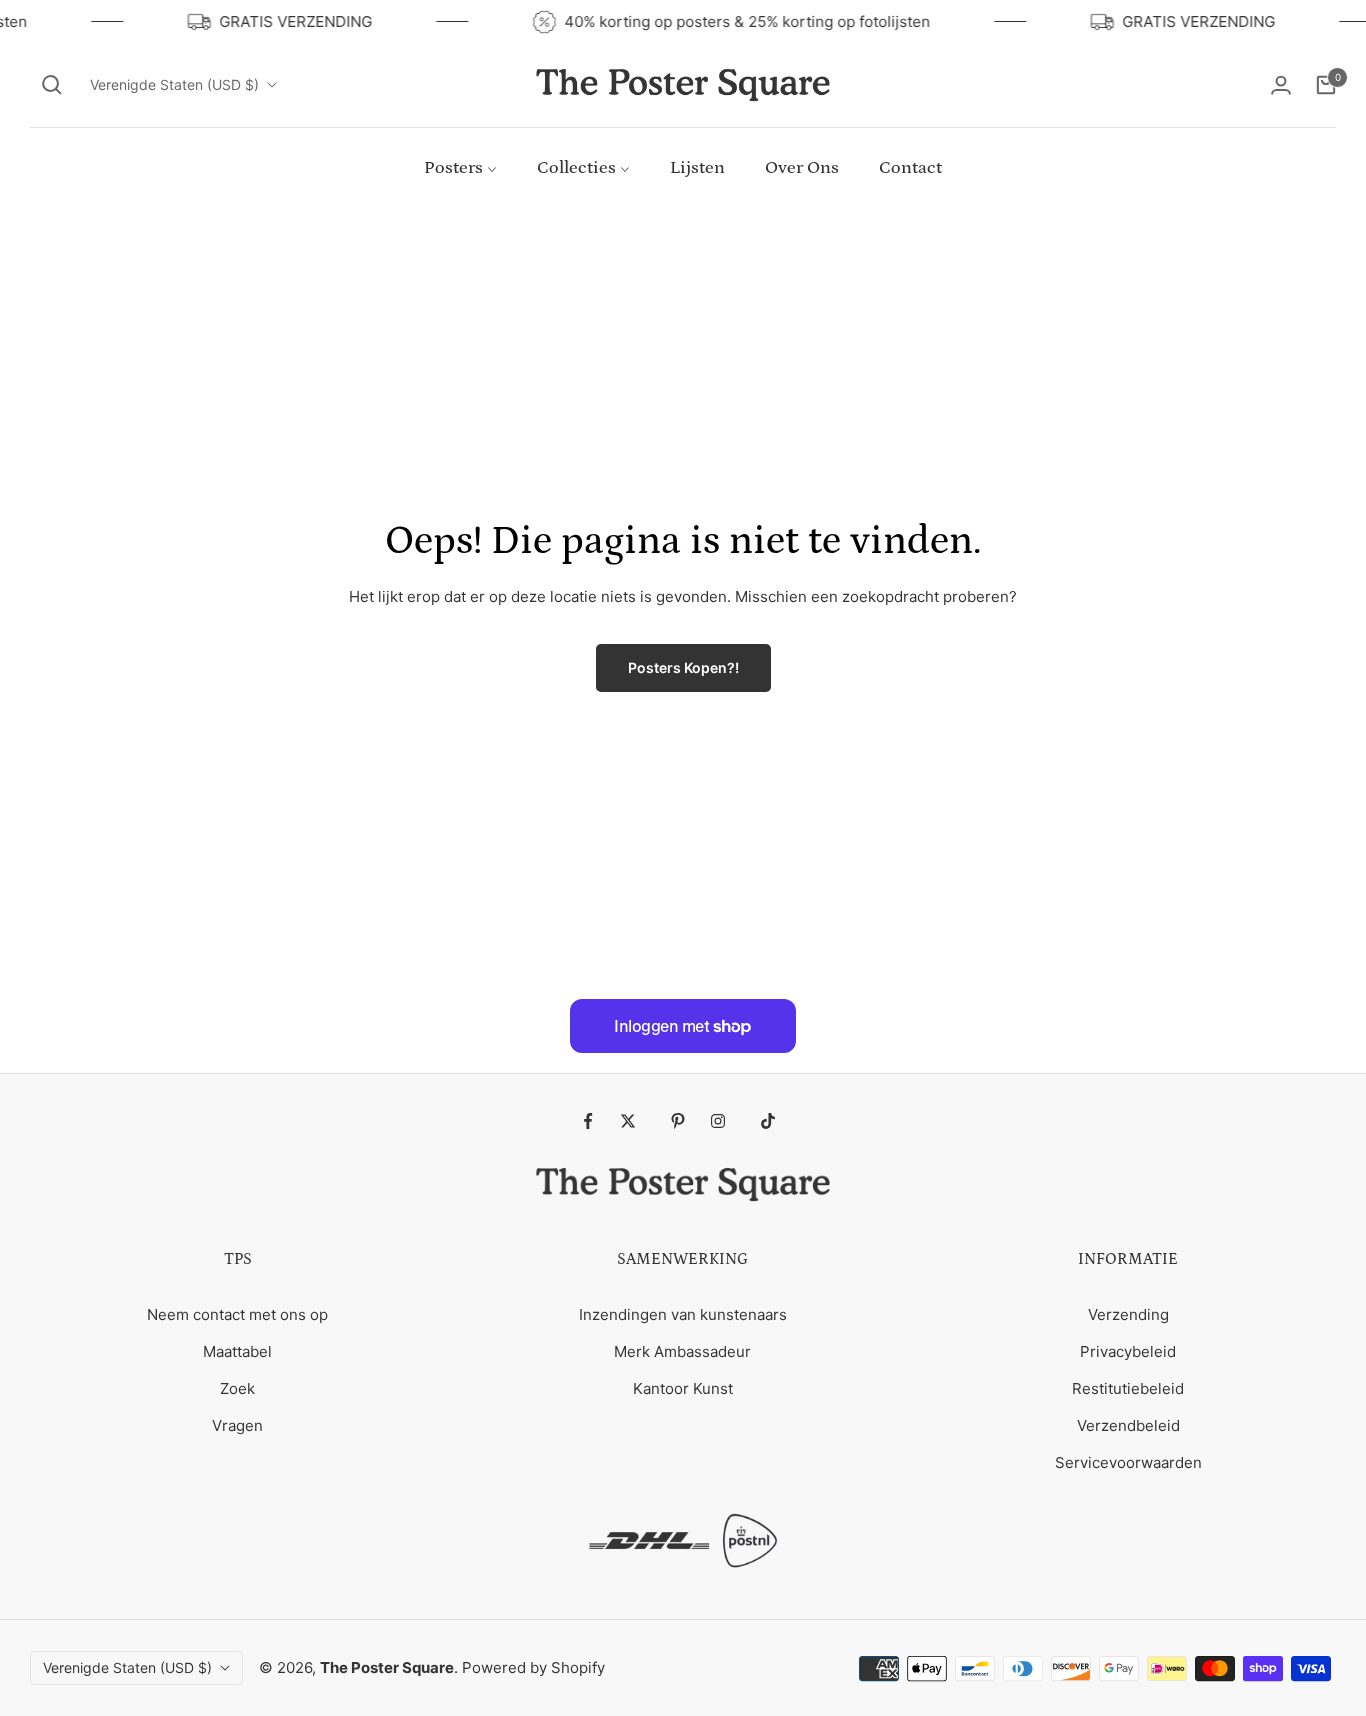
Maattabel (237, 1351)
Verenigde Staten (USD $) (174, 84)
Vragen (237, 1425)
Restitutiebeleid (1128, 1388)
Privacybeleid (1128, 1351)
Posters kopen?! (683, 667)
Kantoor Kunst (683, 1388)
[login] (1281, 85)
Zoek (237, 1388)
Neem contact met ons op (237, 1314)
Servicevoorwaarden (1128, 1462)
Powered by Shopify (533, 1667)
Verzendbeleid (1128, 1425)
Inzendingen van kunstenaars (683, 1314)
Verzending (1128, 1314)
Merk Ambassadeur (682, 1351)
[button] (52, 85)
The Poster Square (387, 1667)
